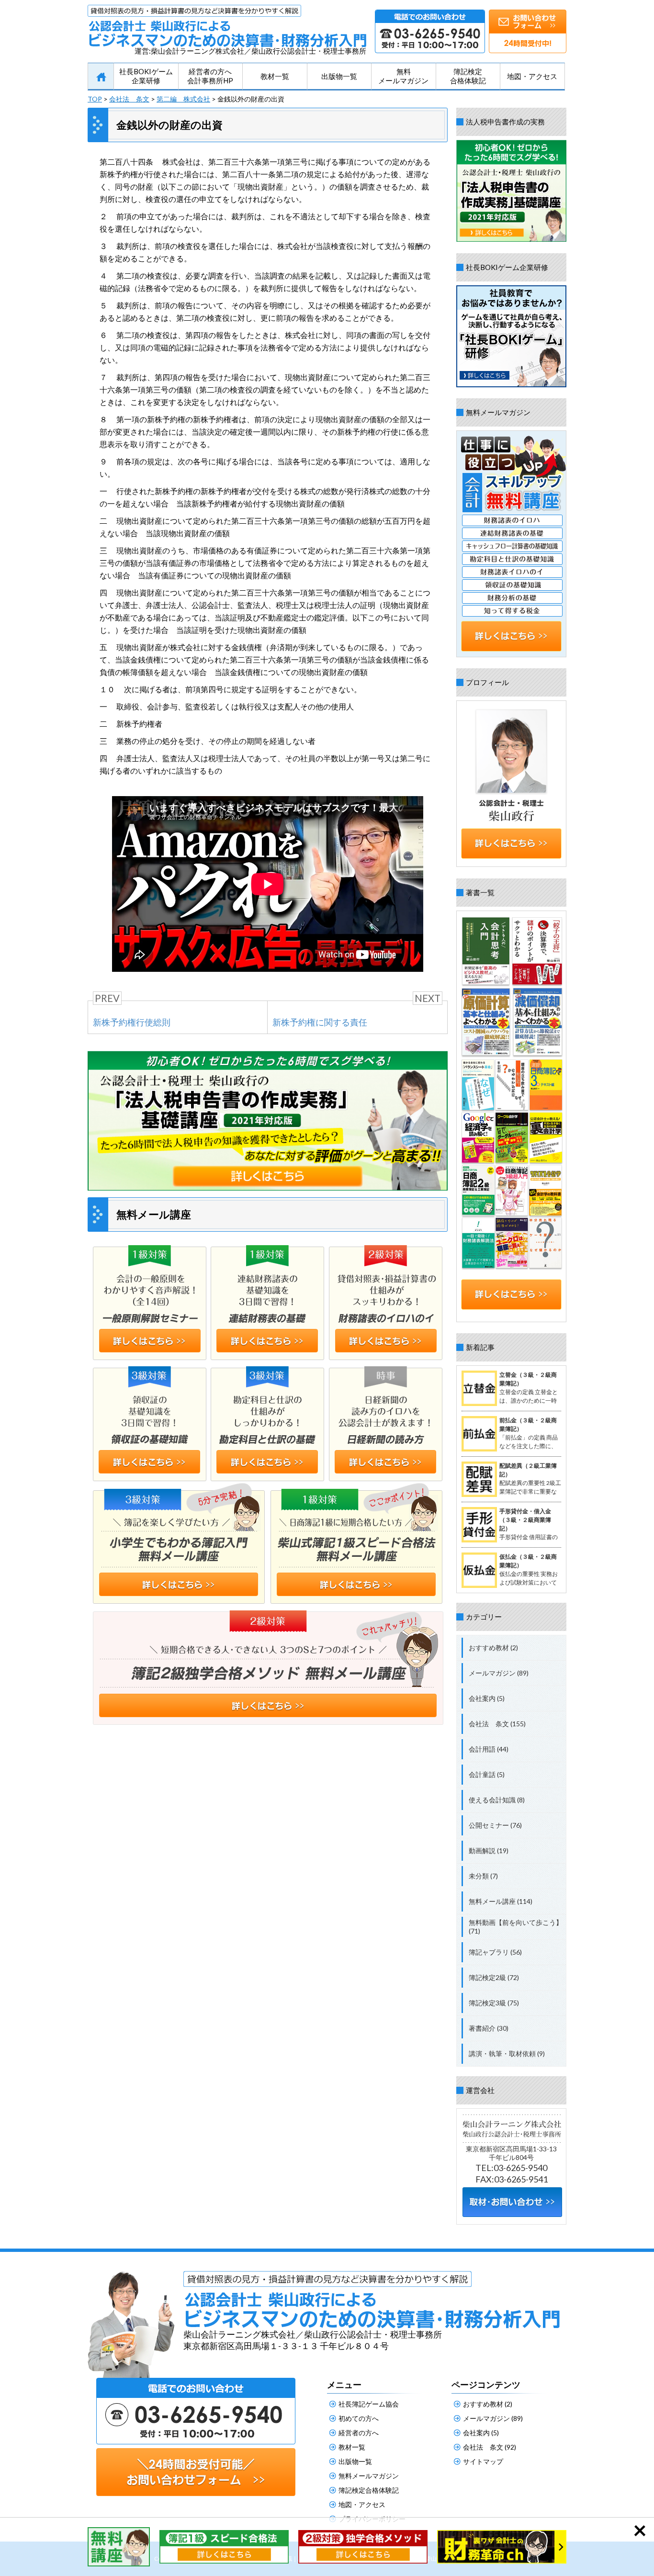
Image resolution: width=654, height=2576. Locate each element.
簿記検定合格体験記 (468, 76)
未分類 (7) (483, 1876)
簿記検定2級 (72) (494, 1977)
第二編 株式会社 (183, 99)
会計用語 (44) (489, 1749)
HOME (101, 77)
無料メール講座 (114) (501, 1901)
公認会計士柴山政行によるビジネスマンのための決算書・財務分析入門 (227, 26)
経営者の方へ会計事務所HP (210, 76)
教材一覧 (275, 76)
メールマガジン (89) (499, 1673)
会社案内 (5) (487, 1698)
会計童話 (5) (487, 1774)
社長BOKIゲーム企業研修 (146, 76)
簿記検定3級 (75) (494, 2003)
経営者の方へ (359, 2433)
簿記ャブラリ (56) (495, 1952)
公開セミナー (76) (495, 1825)
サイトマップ (483, 2461)
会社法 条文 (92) (490, 2447)
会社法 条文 (129, 99)
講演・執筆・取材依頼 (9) (507, 2053)
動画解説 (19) (489, 1850)
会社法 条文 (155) (497, 1724)
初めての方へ (359, 2418)
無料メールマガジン (403, 76)
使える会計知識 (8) (497, 1800)
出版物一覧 (339, 76)
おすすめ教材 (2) (493, 1648)
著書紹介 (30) (489, 2028)
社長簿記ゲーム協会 (369, 2404)
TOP (95, 99)
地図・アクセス (532, 76)
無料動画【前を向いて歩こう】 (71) (516, 1927)
